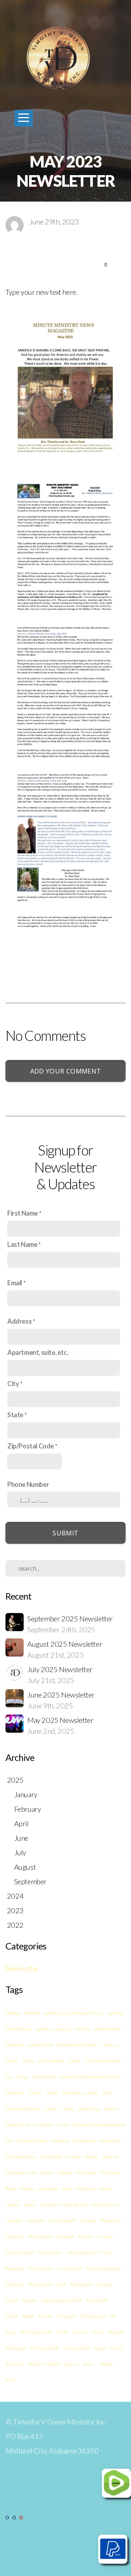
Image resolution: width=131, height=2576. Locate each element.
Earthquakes (73, 2093)
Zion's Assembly (45, 2348)
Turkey (97, 2332)
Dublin (52, 2093)
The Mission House (35, 2332)
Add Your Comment (66, 1071)
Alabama (115, 2013)
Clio (9, 2077)
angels (100, 2348)
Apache (43, 2029)
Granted (73, 2157)
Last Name (22, 1244)
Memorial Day (40, 2236)
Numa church (70, 2268)
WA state (115, 2332)
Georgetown (84, 2141)
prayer (88, 2364)
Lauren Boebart (62, 2221)
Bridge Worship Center (77, 2045)
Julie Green (49, 2205)
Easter (93, 2093)
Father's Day (89, 2109)
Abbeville (33, 2013)
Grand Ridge (51, 2157)
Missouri (105, 2236)
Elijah (107, 2093)
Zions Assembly (77, 2348)
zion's (10, 2380)
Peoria (61, 2284)
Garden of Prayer (32, 2141)
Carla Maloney (51, 2061)
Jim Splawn (85, 2189)
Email (15, 1283)
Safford (12, 2316)
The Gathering (92, 2316)
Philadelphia (81, 2284)
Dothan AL (15, 2093)
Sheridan (45, 2316)
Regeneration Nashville (61, 2300)
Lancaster (14, 2221)
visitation (106, 2364)
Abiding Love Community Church (74, 2013)
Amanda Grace (19, 2029)
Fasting (67, 2109)
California (110, 2045)
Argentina (61, 2029)
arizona (116, 2348)
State (15, 1415)
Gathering (60, 2141)
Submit (65, 1533)
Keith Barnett (75, 2205)
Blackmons (15, 2045)
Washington (16, 2348)
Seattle (28, 2316)
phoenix (72, 2364)
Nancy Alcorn (50, 2252)
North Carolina (40, 2268)
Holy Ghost (86, 2173)
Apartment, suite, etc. (38, 1352)
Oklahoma (15, 2284)
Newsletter (22, 1968)
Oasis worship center (104, 2268)
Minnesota (65, 2236)
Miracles (86, 2236)
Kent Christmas (105, 2205)
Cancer (12, 2061)
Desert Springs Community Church (91, 2077)
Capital (28, 2061)
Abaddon (13, 2013)
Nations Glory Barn (83, 2252)
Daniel (22, 2077)
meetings (53, 2364)
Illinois (11, 2189)
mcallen (34, 2364)
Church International (103, 2061)
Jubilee (29, 2205)
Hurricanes (110, 2173)
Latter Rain (36, 2221)
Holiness (65, 2173)
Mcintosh (88, 2221)
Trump (62, 2332)
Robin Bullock (97, 2300)
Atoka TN (82, 2029)
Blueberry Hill (41, 2045)
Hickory (47, 2173)
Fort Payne (44, 2125)
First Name (23, 1213)
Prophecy (30, 2300)
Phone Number (28, 1484)
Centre (74, 2061)
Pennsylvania (40, 2284)
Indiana (26, 2189)
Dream (35, 2093)
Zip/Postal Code (31, 1446)
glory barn (14, 2364)
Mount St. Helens (20, 2252)
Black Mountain (108, 2029)
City (13, 1384)
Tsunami (79, 2332)
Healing (91, 2157)
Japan (66, 2189)
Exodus (51, 2109)
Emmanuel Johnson (23, 2109)
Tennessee (66, 2316)
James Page (47, 2189)
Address (19, 1321)
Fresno (63, 2125)
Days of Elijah (44, 2077)
